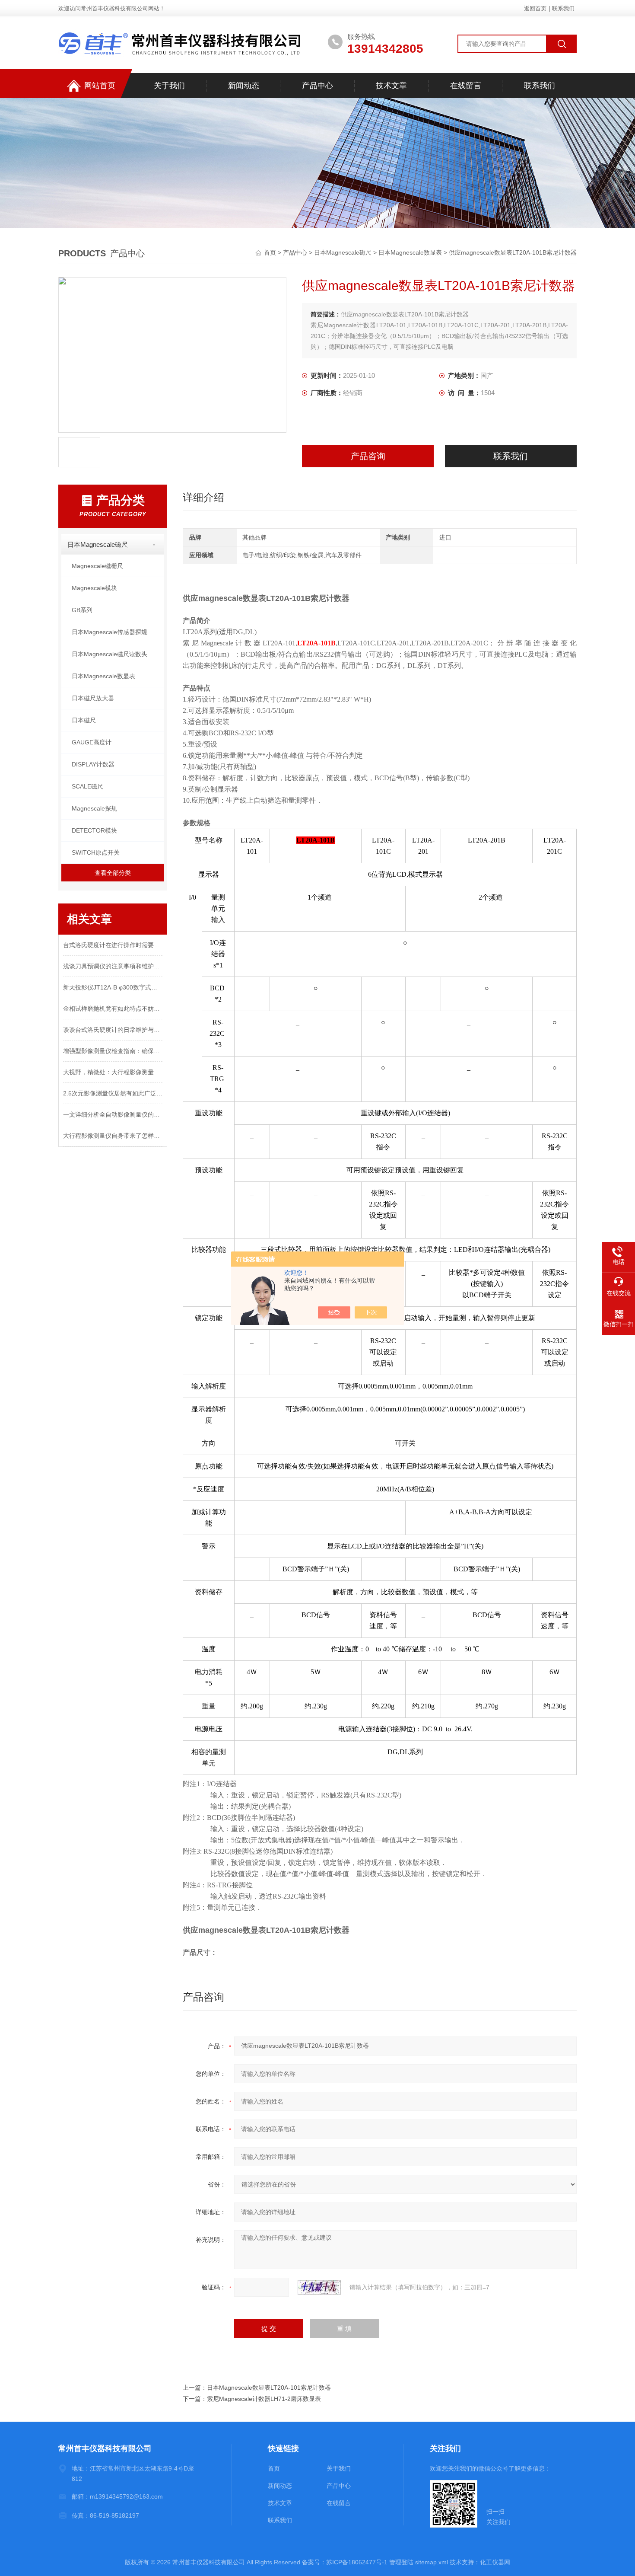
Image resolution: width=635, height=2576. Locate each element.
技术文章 (391, 86)
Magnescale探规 (94, 808)
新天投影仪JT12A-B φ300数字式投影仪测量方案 (113, 987)
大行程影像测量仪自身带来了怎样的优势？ (113, 1136)
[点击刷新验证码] (319, 2287)
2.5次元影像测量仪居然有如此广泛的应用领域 (113, 1093)
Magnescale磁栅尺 (97, 566)
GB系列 (82, 610)
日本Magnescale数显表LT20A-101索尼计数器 (269, 2388)
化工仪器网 (495, 2562)
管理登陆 (401, 2562)
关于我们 (169, 86)
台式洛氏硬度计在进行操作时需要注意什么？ (113, 945)
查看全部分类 (113, 873)
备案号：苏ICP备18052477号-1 (345, 2562)
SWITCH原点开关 (96, 852)
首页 (271, 252)
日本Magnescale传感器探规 (110, 632)
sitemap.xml (432, 2562)
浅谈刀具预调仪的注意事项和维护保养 (113, 966)
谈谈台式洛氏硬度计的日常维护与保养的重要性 (113, 1030)
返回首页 (535, 8)
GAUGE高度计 (92, 742)
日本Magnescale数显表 (410, 252)
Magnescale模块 (94, 588)
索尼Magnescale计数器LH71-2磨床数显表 (264, 2399)
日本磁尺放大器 (93, 698)
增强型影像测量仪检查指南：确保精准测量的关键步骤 (113, 1051)
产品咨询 (368, 456)
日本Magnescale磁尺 (343, 252)
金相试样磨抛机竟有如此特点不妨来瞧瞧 (113, 1009)
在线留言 (466, 86)
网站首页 (100, 86)
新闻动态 (244, 86)
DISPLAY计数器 (93, 764)
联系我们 (563, 8)
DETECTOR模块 (94, 830)
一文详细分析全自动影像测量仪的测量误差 (113, 1114)
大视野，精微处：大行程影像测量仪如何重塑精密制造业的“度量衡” (113, 1072)
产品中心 (317, 86)
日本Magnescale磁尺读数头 (110, 654)
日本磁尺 (84, 720)
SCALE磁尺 (87, 786)
